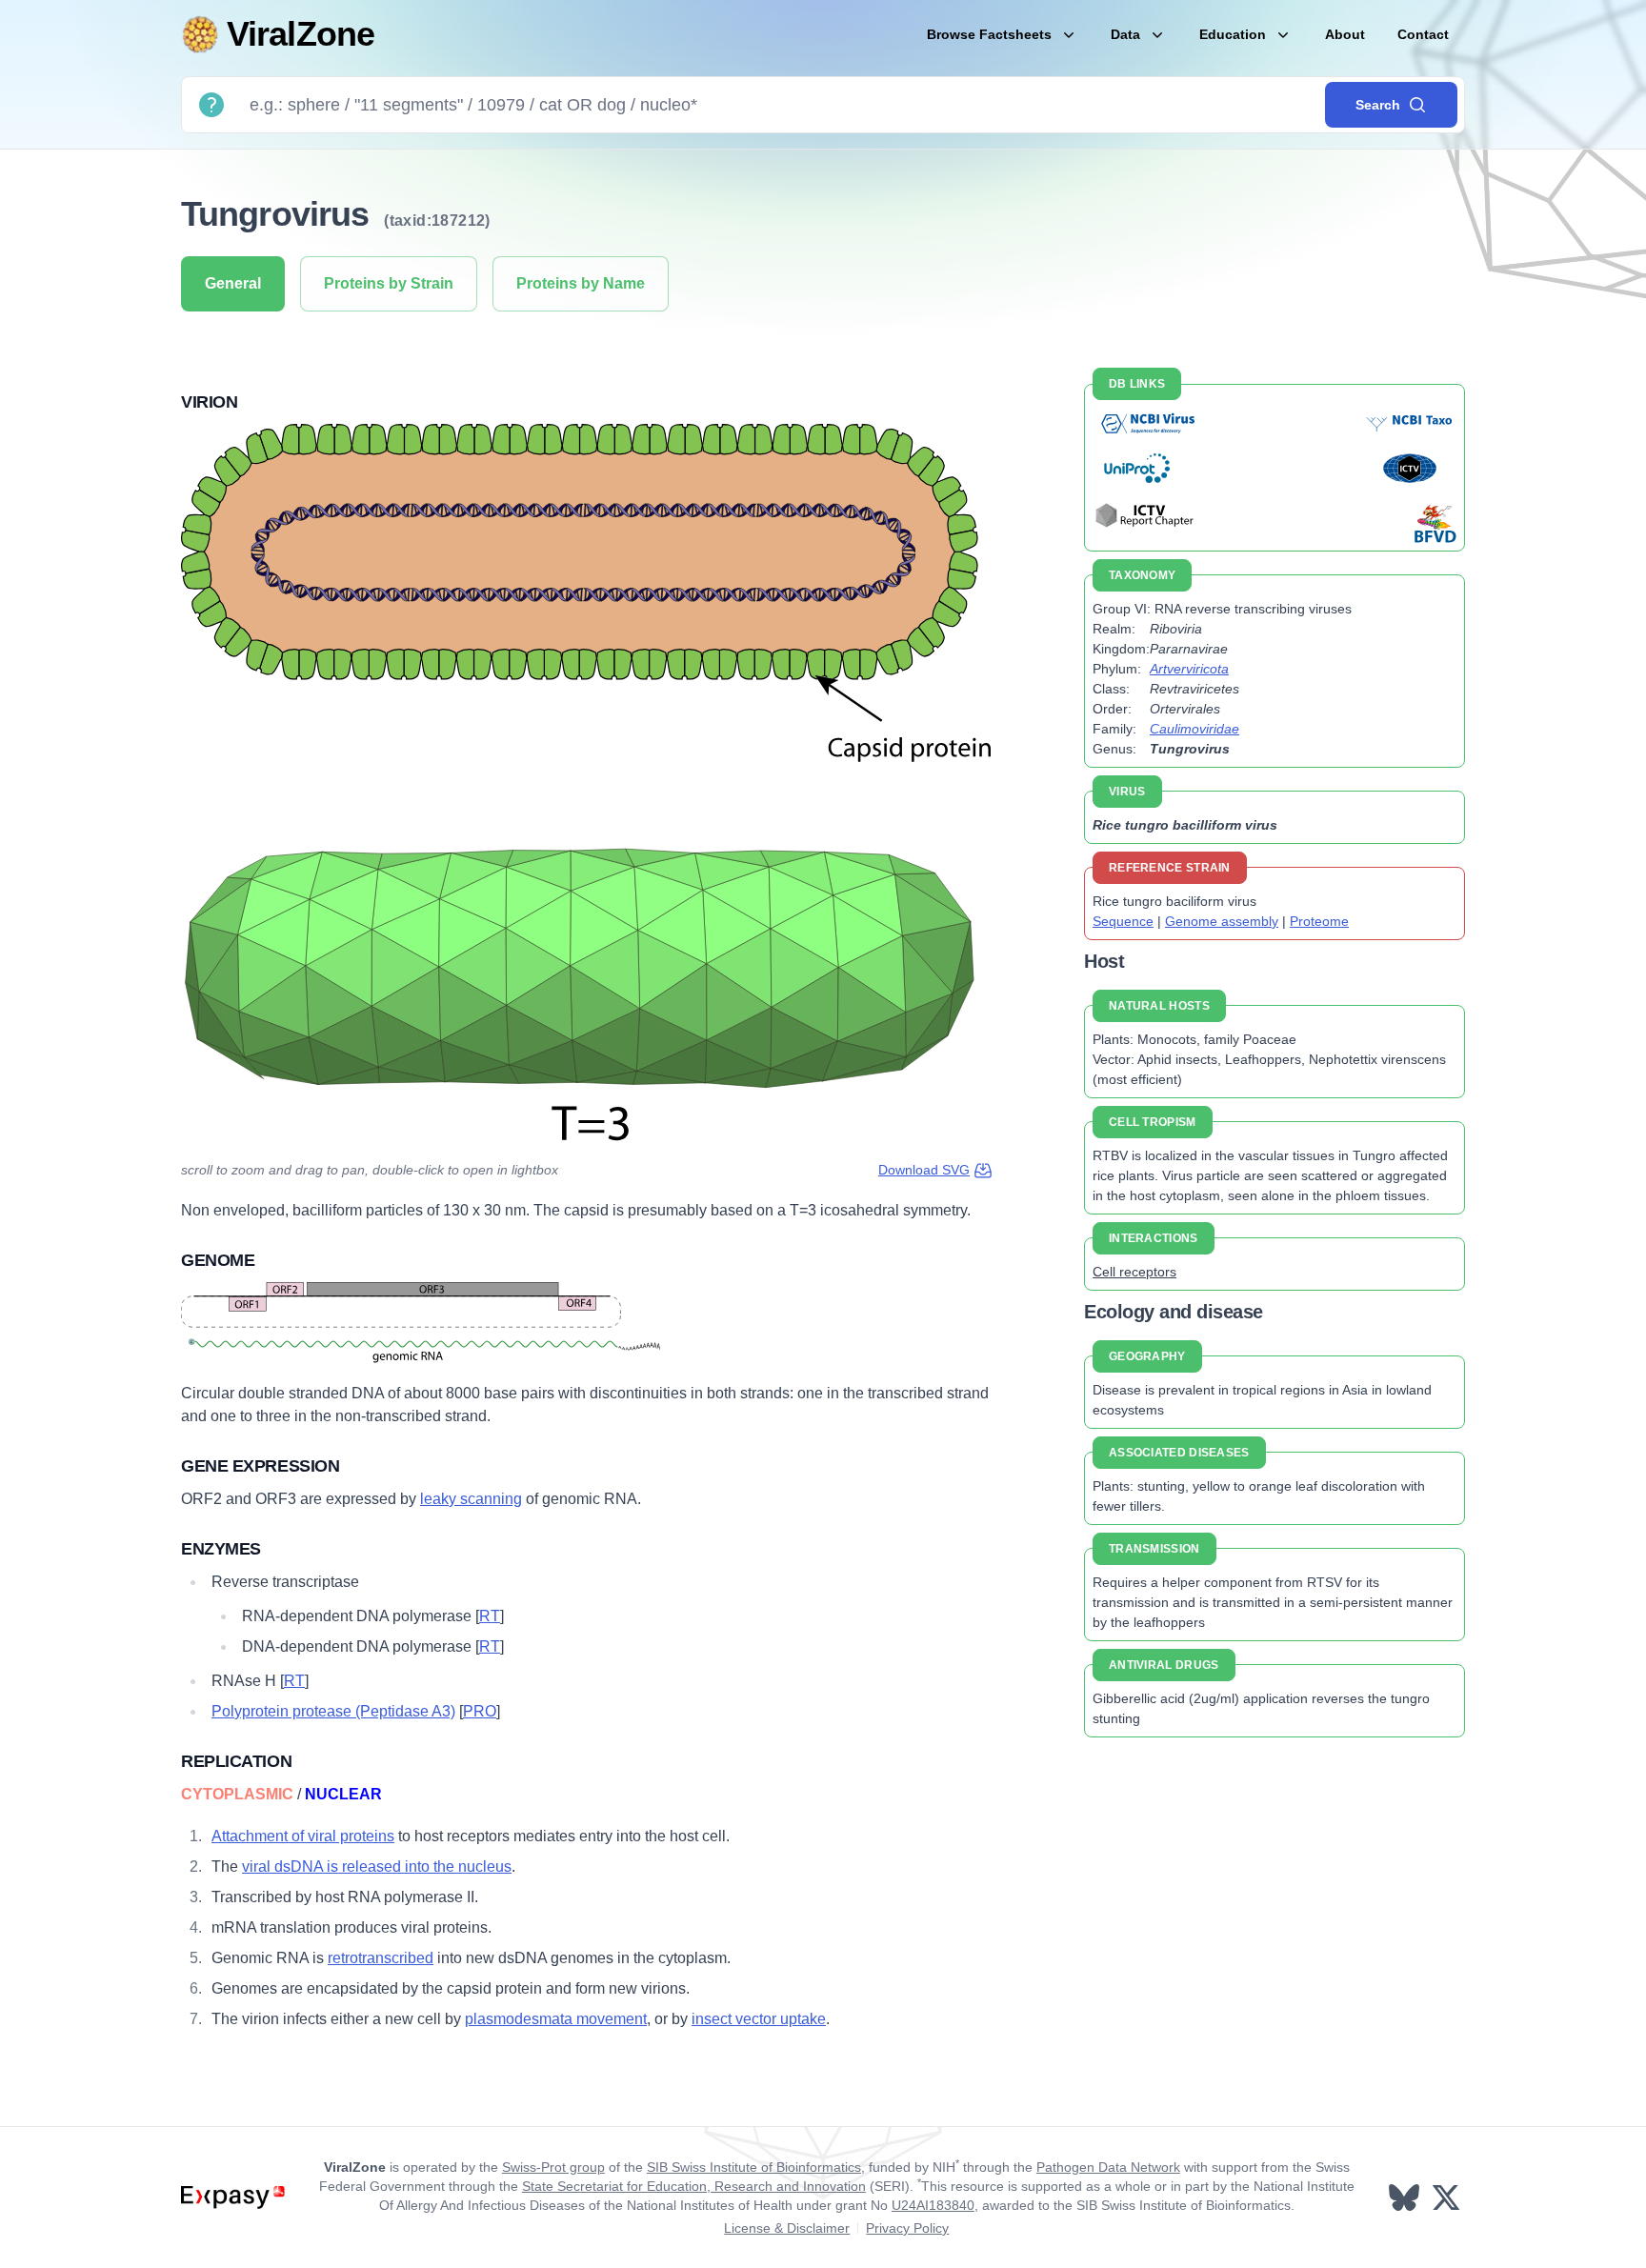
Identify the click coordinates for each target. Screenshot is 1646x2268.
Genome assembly (1222, 921)
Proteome (1319, 921)
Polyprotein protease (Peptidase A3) (333, 1711)
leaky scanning (471, 1499)
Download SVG (924, 1170)
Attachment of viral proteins (303, 1836)
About (1345, 34)
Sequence (1123, 921)
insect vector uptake (759, 2019)
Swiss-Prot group (553, 2167)
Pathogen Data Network (1108, 2167)
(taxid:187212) (437, 221)
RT (490, 1616)
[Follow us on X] (1448, 2198)
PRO (480, 1711)
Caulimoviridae (1194, 729)
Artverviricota (1189, 669)
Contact (1423, 34)
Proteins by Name (581, 283)
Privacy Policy (907, 2228)
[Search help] (211, 105)
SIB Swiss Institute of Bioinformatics (754, 2167)
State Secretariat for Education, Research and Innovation (694, 2186)
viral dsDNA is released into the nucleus (377, 1867)
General (233, 283)
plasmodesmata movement (556, 2019)
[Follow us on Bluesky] (1406, 2198)
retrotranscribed (381, 1958)
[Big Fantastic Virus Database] (1434, 523)
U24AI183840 (933, 2205)
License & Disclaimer (787, 2228)
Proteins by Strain (389, 283)
